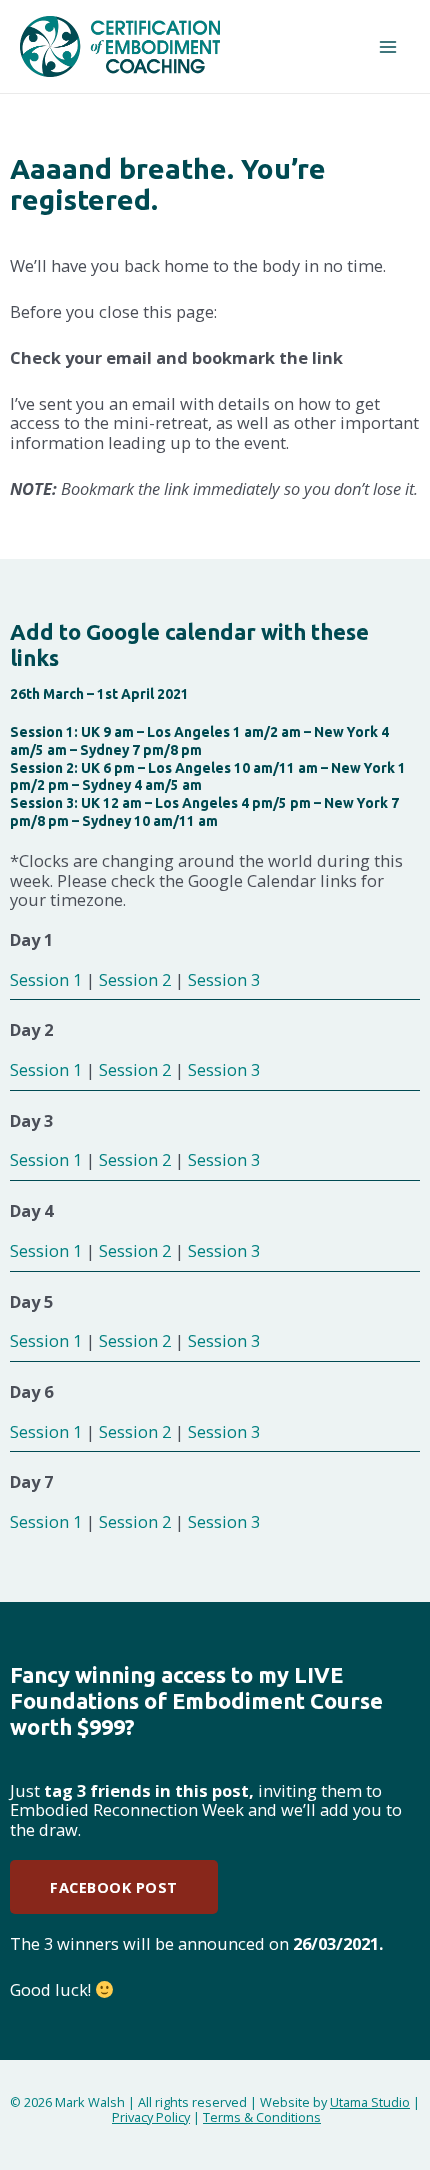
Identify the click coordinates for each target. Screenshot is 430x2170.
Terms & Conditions (262, 2117)
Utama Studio (370, 2102)
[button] (114, 1887)
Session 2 (135, 979)
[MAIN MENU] (387, 46)
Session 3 (224, 979)
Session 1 (46, 979)
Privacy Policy (151, 2117)
